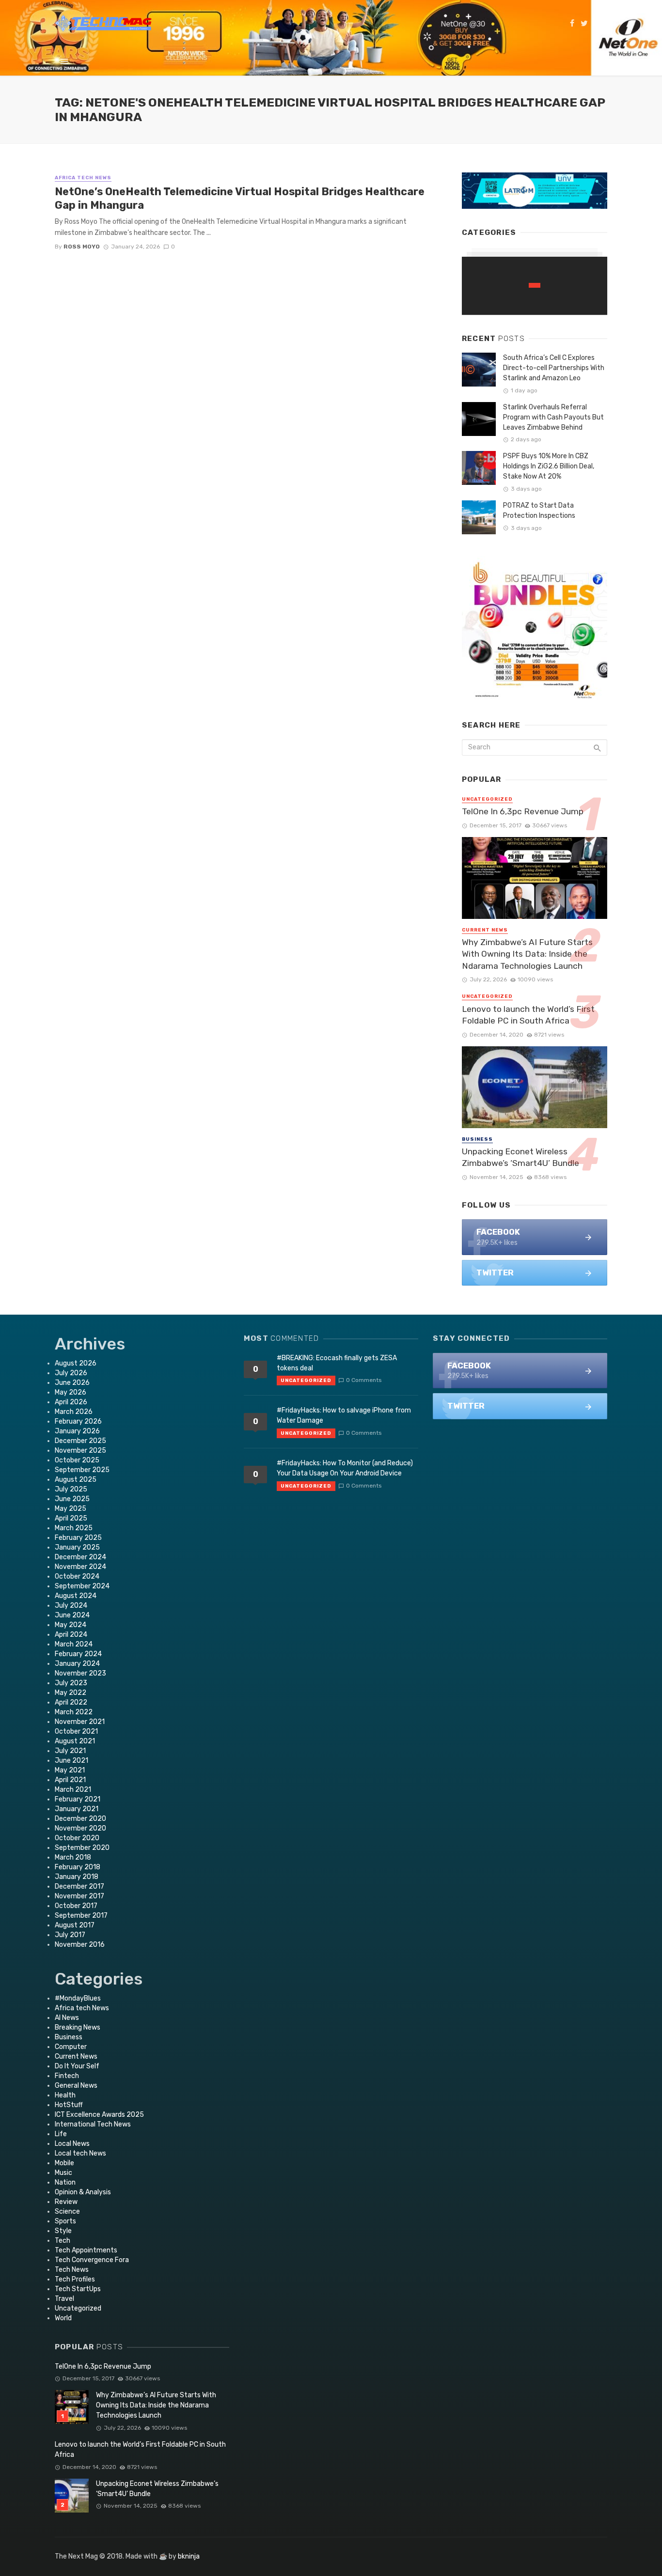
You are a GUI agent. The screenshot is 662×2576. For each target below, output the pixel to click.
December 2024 (80, 1557)
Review (66, 2202)
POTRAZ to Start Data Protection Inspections (539, 511)
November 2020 (80, 1828)
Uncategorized (487, 799)
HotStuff (69, 2105)
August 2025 (76, 1480)
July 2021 (70, 1751)
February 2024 (78, 1654)
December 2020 (80, 1819)
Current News (485, 930)
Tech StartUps (78, 2289)
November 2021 (80, 1722)
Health (65, 2095)
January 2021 (77, 1809)
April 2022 (71, 1702)
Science (67, 2211)
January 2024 (77, 1664)
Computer (71, 2047)
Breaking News (78, 2027)
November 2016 (80, 1945)
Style (63, 2231)
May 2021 (70, 1770)
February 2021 (78, 1799)
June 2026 (72, 1383)
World (63, 2318)
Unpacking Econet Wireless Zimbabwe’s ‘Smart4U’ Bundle (520, 1157)
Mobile (64, 2163)
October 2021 (76, 1731)
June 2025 (72, 1499)
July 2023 (71, 1683)
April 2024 (71, 1635)
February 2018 (78, 1867)
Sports (65, 2221)
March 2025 (74, 1528)
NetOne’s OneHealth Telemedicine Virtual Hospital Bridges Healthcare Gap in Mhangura (240, 198)
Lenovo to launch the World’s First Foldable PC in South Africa (528, 1015)
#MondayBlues (78, 1998)
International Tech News (93, 2124)
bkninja (189, 2556)
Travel (64, 2299)
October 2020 (77, 1838)
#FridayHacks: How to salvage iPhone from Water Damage (344, 1415)
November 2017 (79, 1896)
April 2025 (71, 1518)
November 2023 (80, 1673)
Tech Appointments (86, 2250)
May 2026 (71, 1392)
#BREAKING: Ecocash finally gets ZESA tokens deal (337, 1363)
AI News (67, 2018)
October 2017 (76, 1906)
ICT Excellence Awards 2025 (99, 2115)
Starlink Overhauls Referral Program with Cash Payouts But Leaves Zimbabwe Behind (553, 417)
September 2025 (82, 1470)
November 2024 (80, 1567)
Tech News (72, 2270)
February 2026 (78, 1421)
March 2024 (74, 1644)
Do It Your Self (77, 2066)
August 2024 (76, 1596)
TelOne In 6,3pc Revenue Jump (523, 811)
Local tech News (80, 2153)
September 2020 (82, 1848)
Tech (63, 2241)
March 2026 (74, 1412)
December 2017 (79, 1886)
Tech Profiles (75, 2279)
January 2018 (77, 1877)
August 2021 (75, 1741)
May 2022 (71, 1693)
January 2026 (77, 1431)
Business (477, 1139)
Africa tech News (83, 178)
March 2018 (73, 1857)
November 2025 (80, 1451)
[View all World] (535, 286)
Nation (65, 2182)
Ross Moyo (82, 247)
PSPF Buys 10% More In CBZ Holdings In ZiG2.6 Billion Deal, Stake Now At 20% (549, 466)
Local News (72, 2144)
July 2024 (71, 1606)
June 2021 (71, 1761)
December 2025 (80, 1441)
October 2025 (77, 1460)
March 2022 (74, 1712)
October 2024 (77, 1576)
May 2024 (71, 1625)
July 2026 (71, 1373)
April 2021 (70, 1780)
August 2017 (75, 1925)
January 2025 (77, 1547)
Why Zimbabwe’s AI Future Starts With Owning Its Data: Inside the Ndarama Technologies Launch (527, 954)
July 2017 (70, 1935)
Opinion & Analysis (83, 2192)
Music (63, 2173)
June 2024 (72, 1615)
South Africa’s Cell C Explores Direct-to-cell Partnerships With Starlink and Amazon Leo (554, 368)
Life (61, 2134)
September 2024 (82, 1586)
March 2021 (73, 1790)
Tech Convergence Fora (92, 2260)
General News (76, 2086)
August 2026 (76, 1363)
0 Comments (364, 1380)
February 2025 (78, 1538)
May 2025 (71, 1509)
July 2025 (71, 1489)
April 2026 (71, 1402)
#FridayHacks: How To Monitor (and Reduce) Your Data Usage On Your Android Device (345, 1468)
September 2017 (81, 1916)
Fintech (67, 2076)
